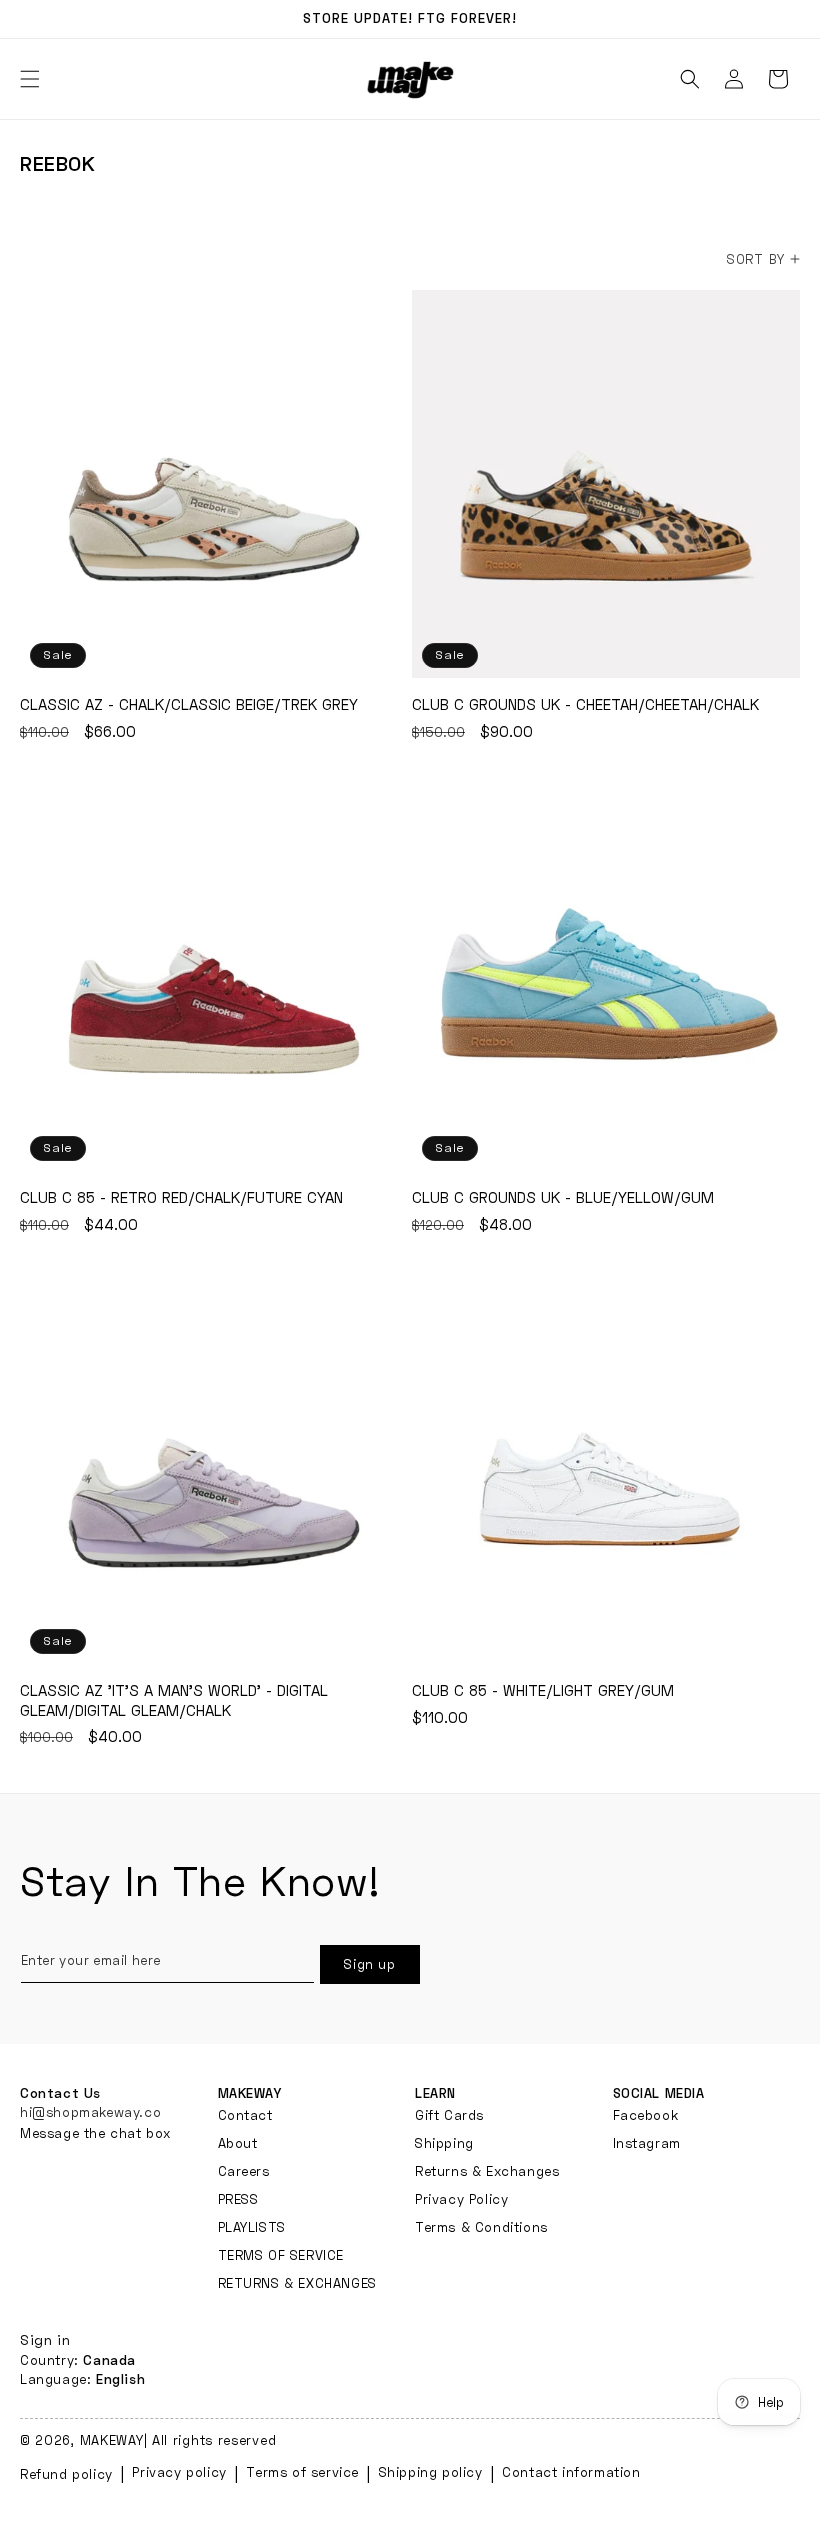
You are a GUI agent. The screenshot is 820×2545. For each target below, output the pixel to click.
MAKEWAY (112, 2440)
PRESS (238, 2199)
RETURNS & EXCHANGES (297, 2283)
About (238, 2143)
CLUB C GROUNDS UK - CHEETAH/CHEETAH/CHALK (606, 484)
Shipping (444, 2143)
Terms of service (302, 2472)
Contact (245, 2115)
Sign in (45, 2339)
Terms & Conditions (481, 2227)
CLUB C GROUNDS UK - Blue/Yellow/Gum (606, 977)
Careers (244, 2171)
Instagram (647, 2143)
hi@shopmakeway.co (90, 2112)
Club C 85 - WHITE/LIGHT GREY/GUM (606, 1470)
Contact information (571, 2472)
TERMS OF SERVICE (281, 2255)
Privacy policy (179, 2472)
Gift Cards (449, 2115)
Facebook (646, 2115)
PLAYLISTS (252, 2227)
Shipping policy (431, 2472)
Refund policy (66, 2474)
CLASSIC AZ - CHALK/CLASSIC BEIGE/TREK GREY (214, 484)
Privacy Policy (461, 2199)
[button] (690, 79)
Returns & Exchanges (487, 2171)
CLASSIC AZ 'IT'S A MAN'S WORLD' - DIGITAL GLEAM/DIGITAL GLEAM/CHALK (214, 1470)
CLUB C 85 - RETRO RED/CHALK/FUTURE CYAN (214, 977)
